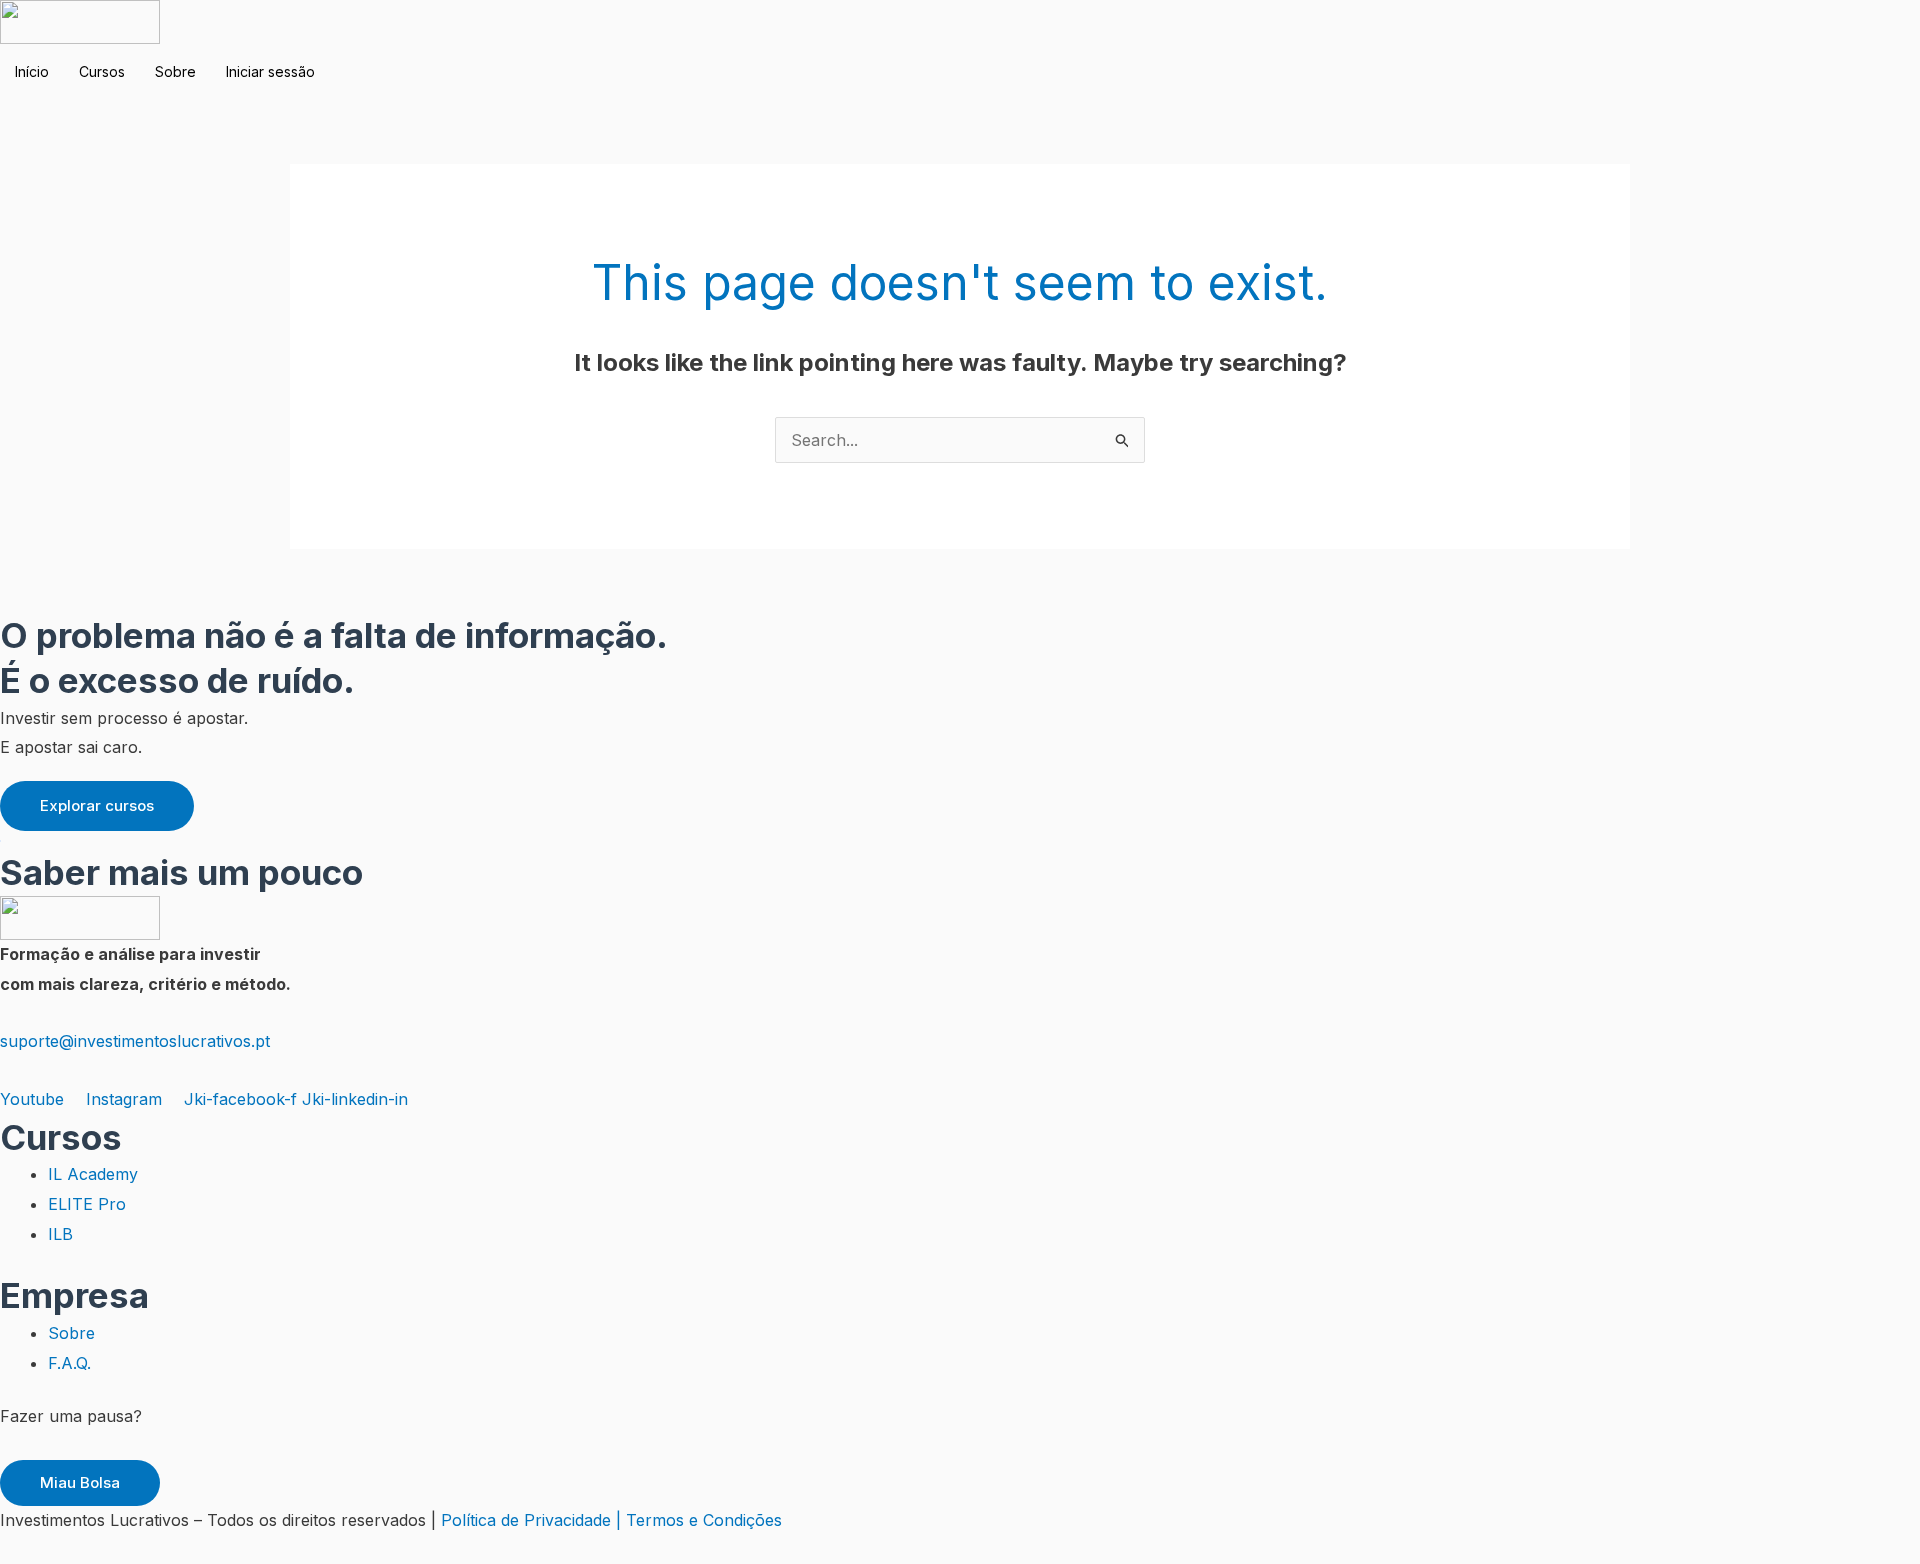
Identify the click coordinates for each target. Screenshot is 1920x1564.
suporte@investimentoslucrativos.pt (135, 1041)
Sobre (175, 71)
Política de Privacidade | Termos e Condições (611, 1520)
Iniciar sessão (270, 71)
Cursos (102, 71)
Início (32, 71)
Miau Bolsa (80, 1482)
